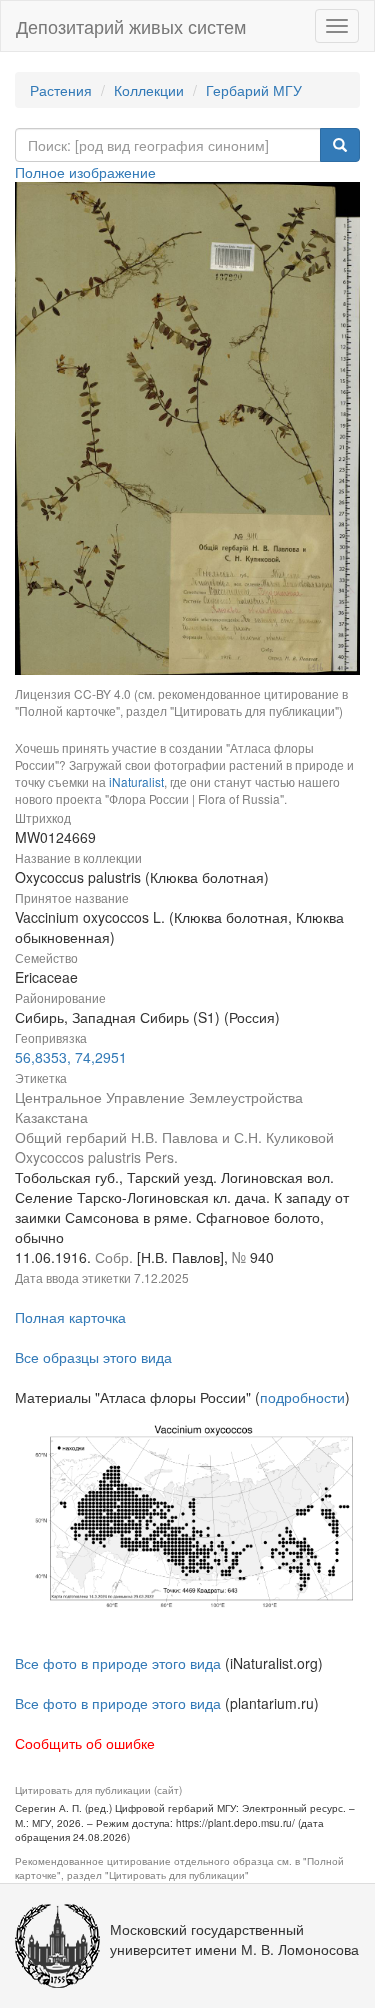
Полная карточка (70, 1317)
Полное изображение (85, 172)
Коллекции (149, 90)
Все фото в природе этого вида (118, 1663)
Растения (61, 90)
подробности (302, 1397)
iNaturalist (136, 781)
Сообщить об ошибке (85, 1743)
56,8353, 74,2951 (71, 1057)
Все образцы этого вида (93, 1357)
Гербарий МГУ (254, 90)
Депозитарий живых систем (131, 26)
